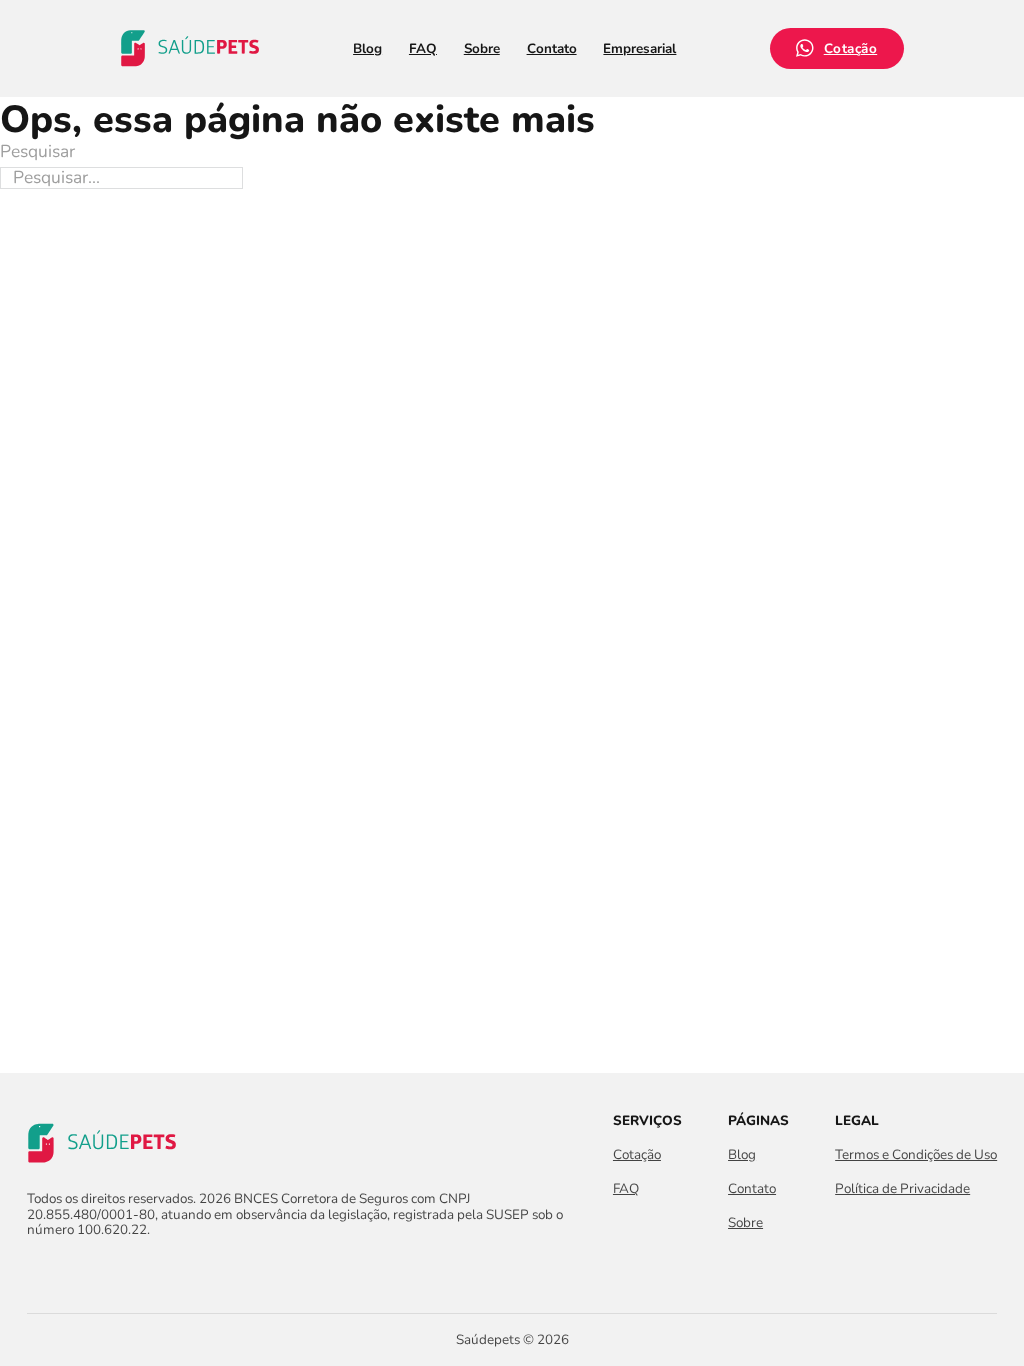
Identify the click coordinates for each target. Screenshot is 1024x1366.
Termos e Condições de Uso (916, 1154)
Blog (367, 48)
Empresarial (639, 48)
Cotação (851, 48)
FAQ (423, 48)
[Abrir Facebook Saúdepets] (38, 1271)
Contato (552, 48)
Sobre (482, 48)
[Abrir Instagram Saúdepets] (74, 1271)
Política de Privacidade (902, 1188)
